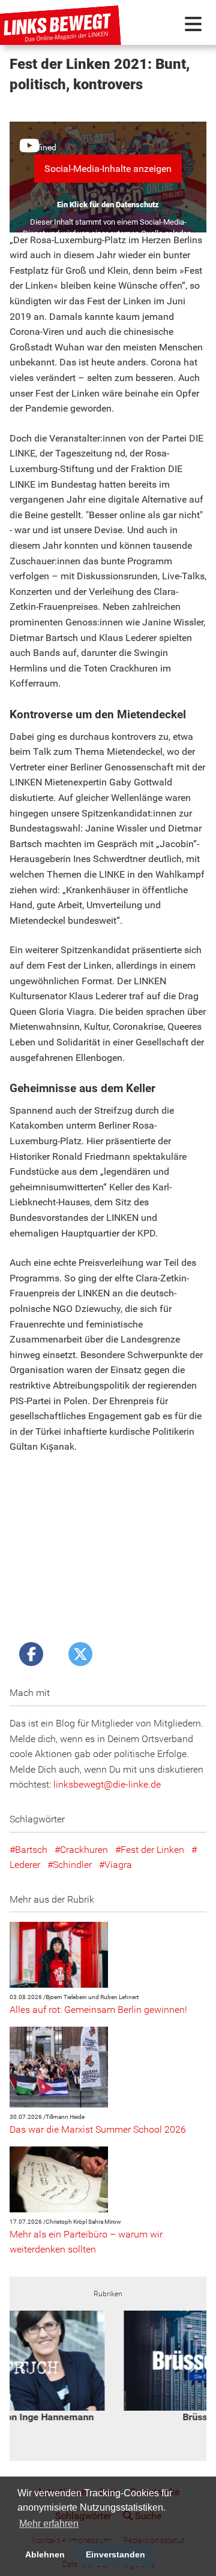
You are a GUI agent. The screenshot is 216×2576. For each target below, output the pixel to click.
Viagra (118, 1865)
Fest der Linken (152, 1850)
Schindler (72, 1865)
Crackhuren (84, 1850)
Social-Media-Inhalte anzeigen (108, 169)
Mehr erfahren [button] (49, 2524)
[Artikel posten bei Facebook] (31, 1654)
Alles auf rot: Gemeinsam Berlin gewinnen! (98, 2010)
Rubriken (108, 2294)
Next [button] (193, 2367)
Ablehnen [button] (45, 2554)
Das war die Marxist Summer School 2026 (98, 2129)
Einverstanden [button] (115, 2554)
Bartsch (31, 1850)
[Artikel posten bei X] (80, 1654)
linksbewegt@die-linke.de (107, 1784)
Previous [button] (23, 2367)
